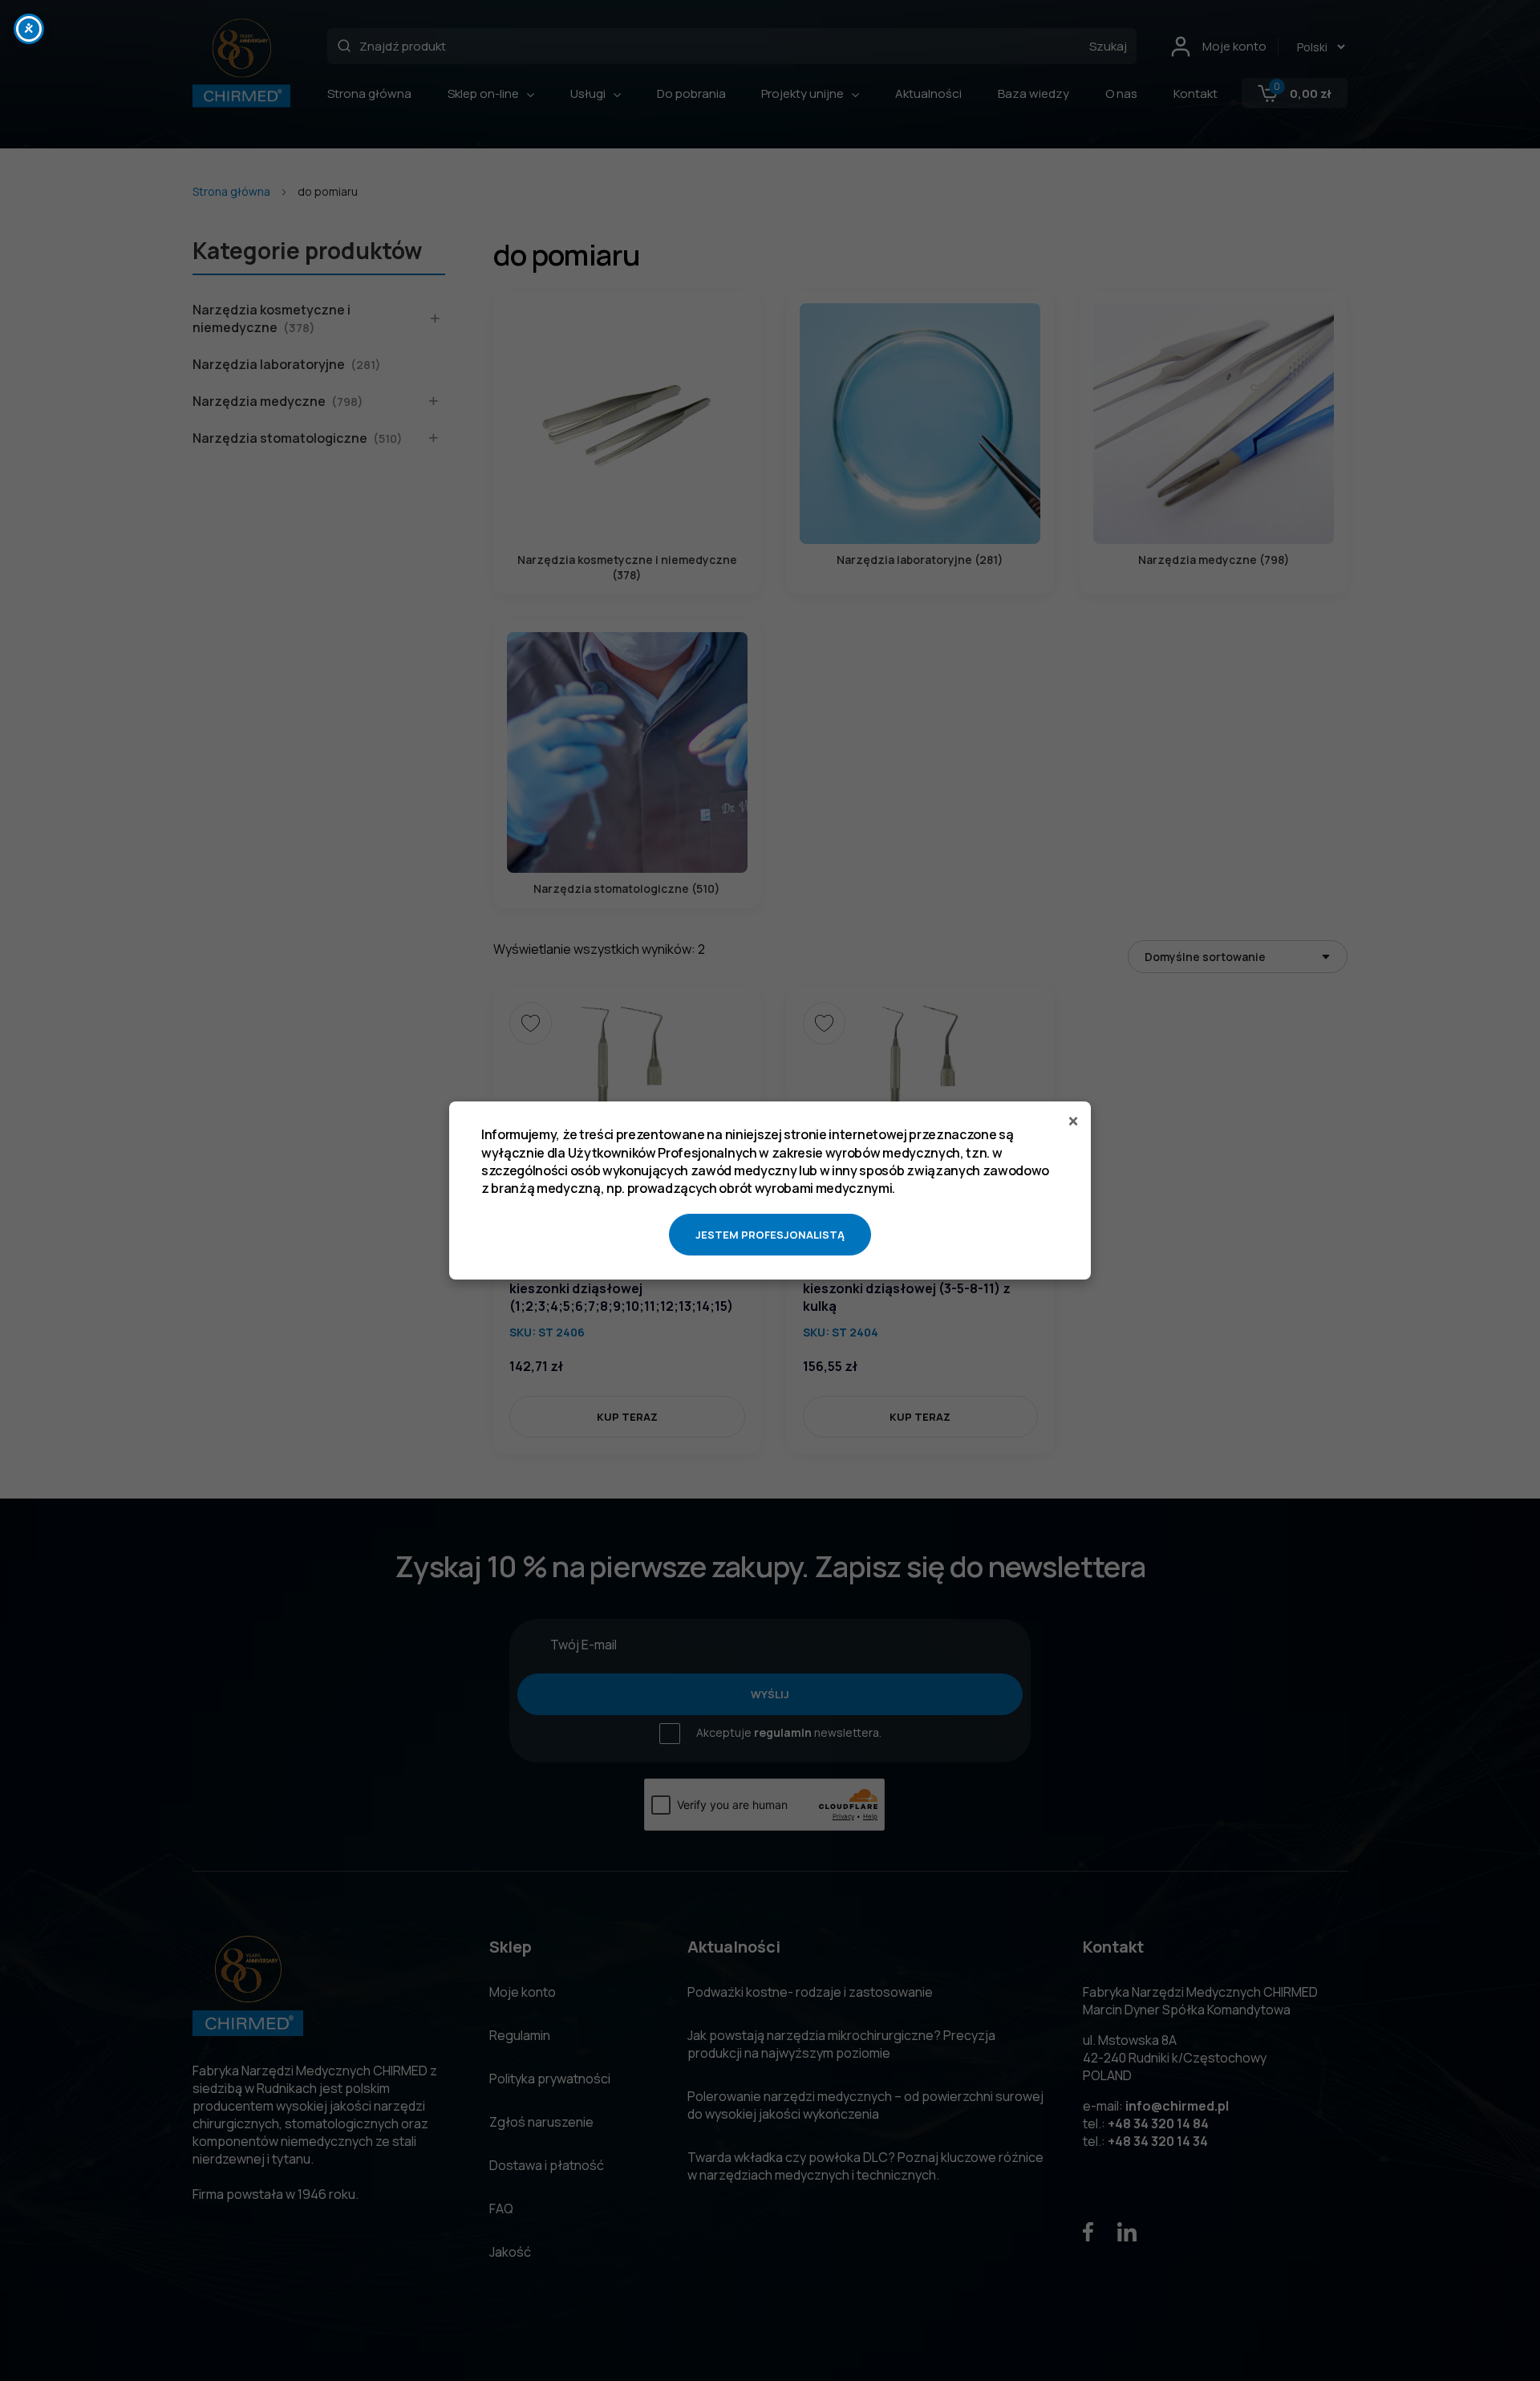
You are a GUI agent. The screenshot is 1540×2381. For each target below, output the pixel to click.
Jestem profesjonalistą (770, 1235)
